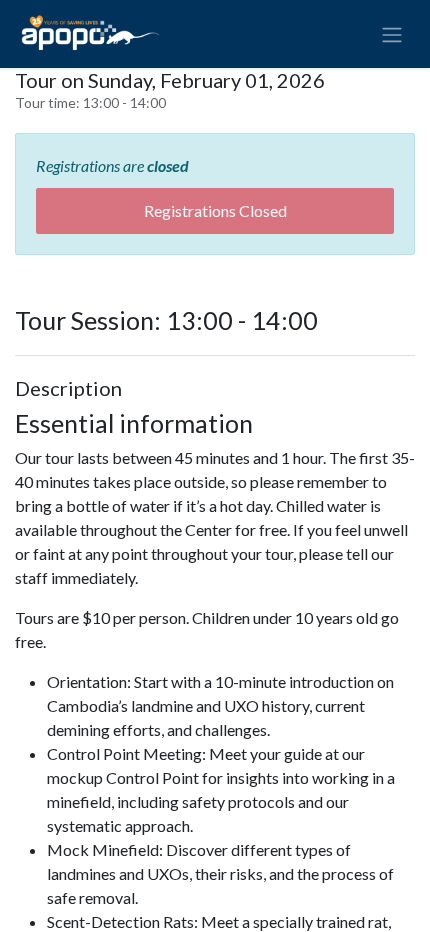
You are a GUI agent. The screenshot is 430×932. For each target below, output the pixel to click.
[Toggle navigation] (392, 34)
